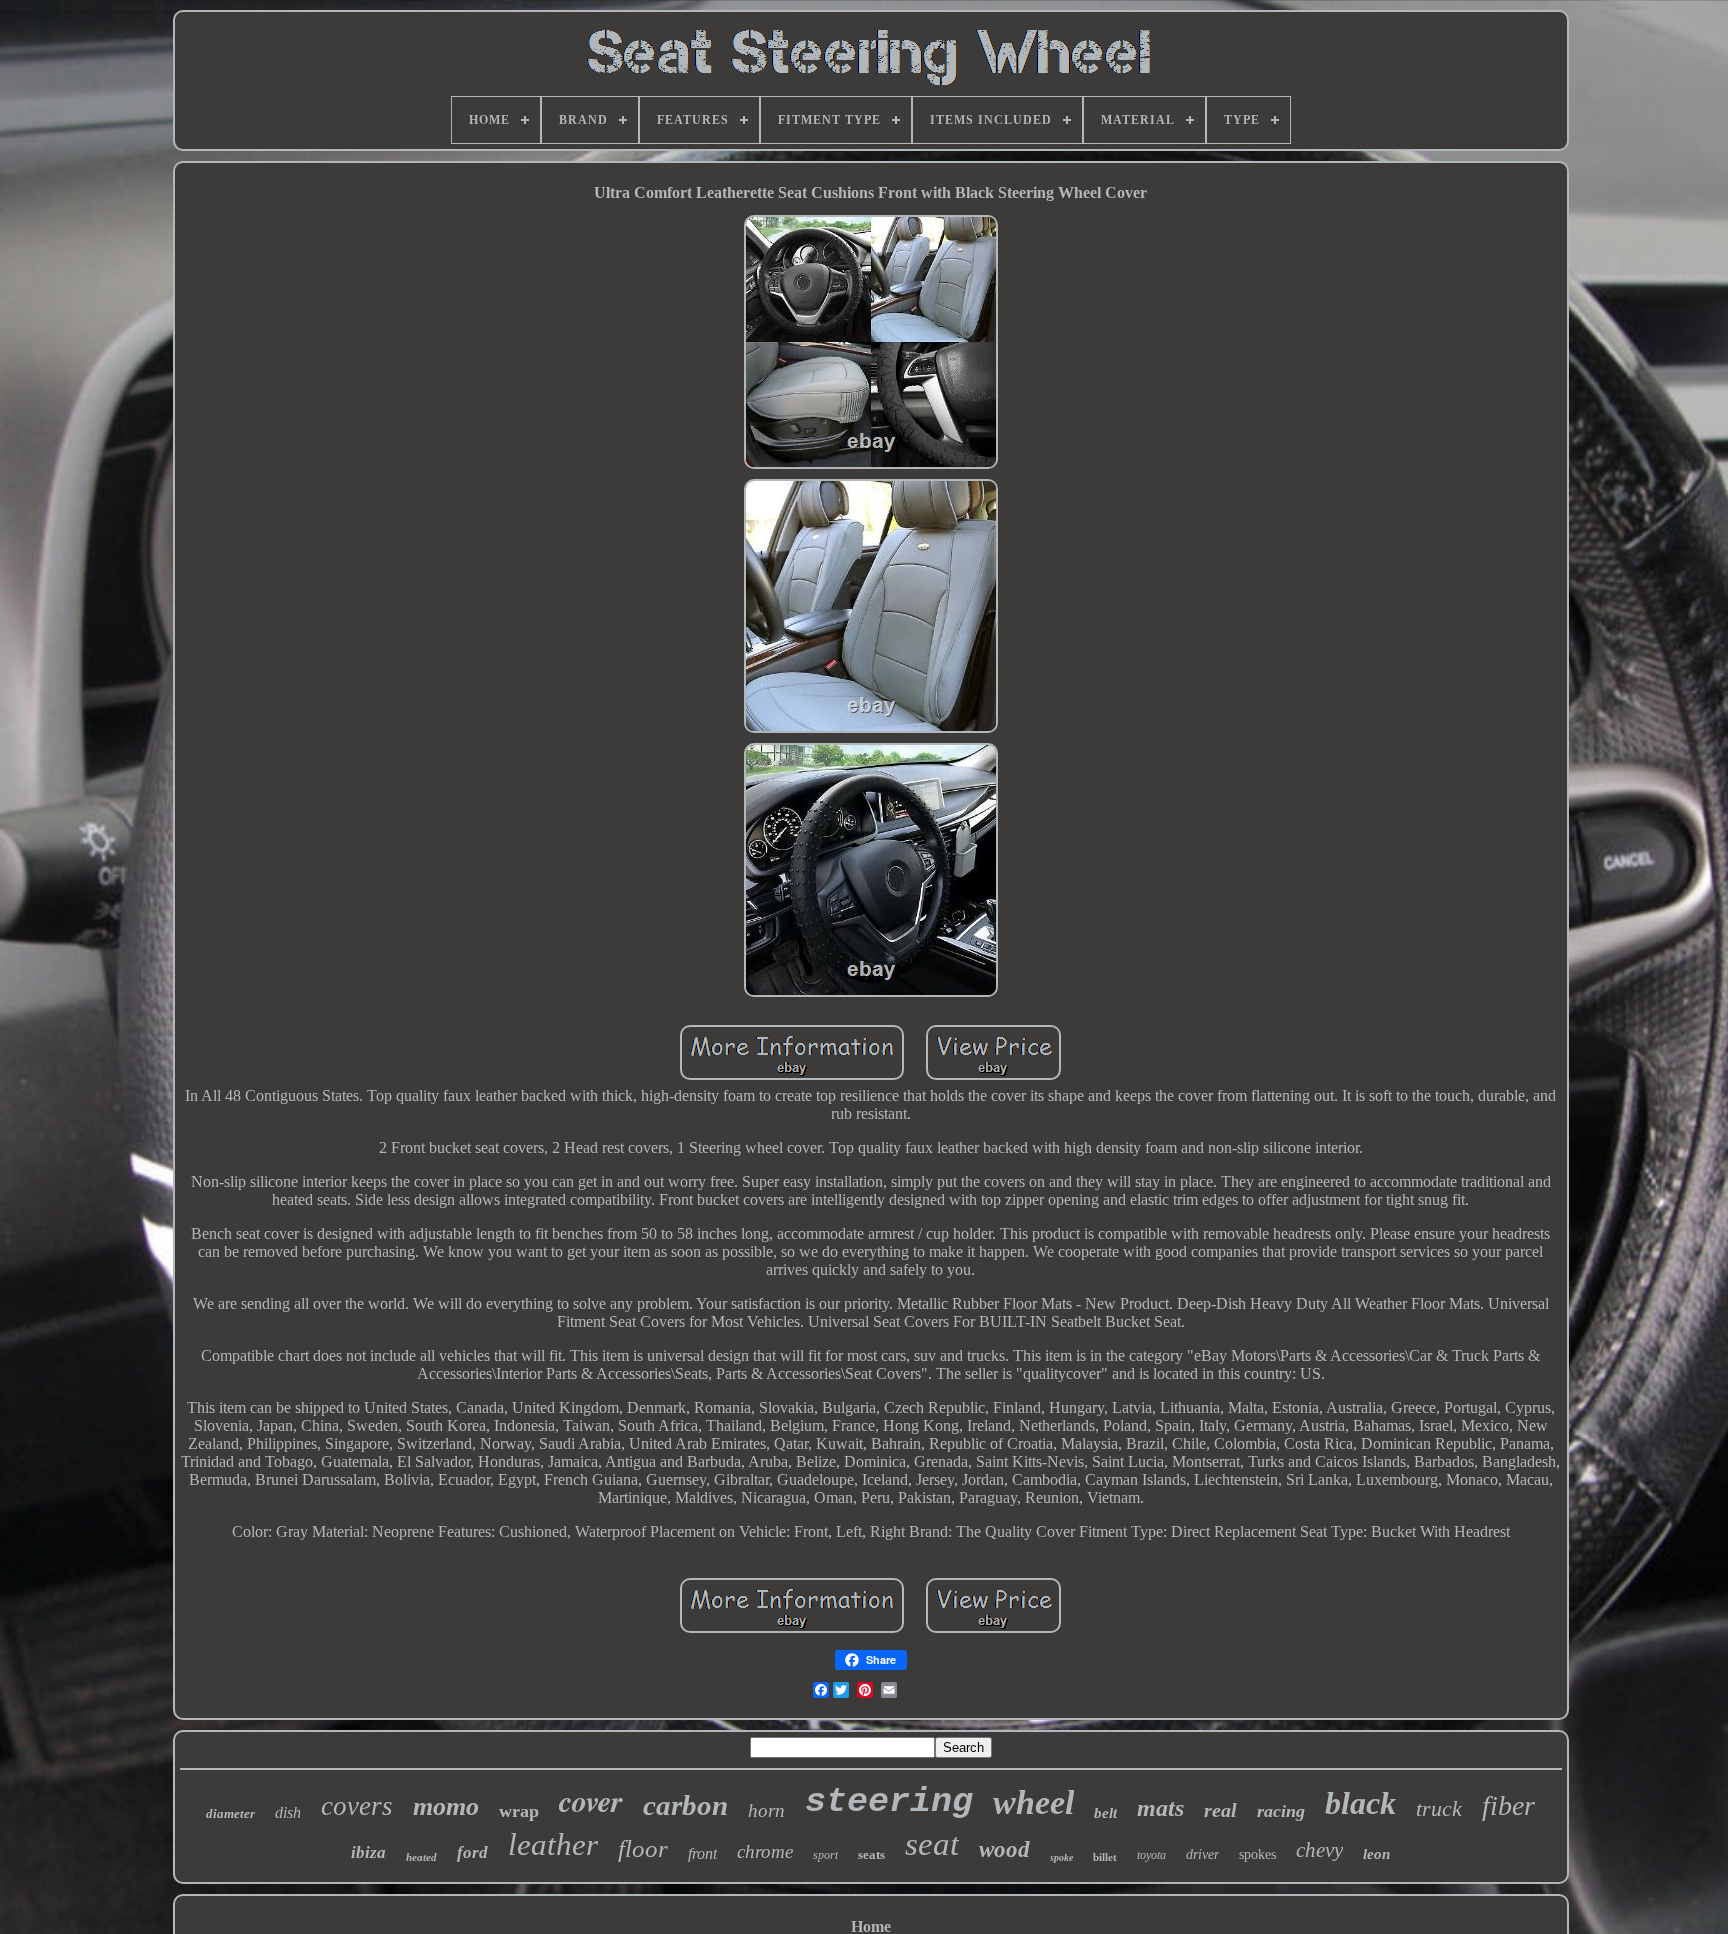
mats (1160, 1808)
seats (871, 1854)
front (702, 1853)
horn (766, 1810)
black (1360, 1803)
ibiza (368, 1852)
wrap (519, 1811)
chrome (765, 1851)
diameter (230, 1813)
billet (1105, 1857)
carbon (685, 1805)
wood (1004, 1849)
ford (472, 1852)
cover (591, 1801)
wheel (1033, 1802)
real (1220, 1810)
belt (1105, 1813)
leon (1376, 1854)
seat (932, 1844)
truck (1439, 1808)
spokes (1257, 1854)
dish (288, 1812)
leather (553, 1844)
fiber (1508, 1805)
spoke (1061, 1857)
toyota (1151, 1855)
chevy (1319, 1850)
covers (357, 1806)
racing (1281, 1811)
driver (1202, 1854)
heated (421, 1857)
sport (825, 1855)
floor (643, 1848)
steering (889, 1802)
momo (446, 1806)
